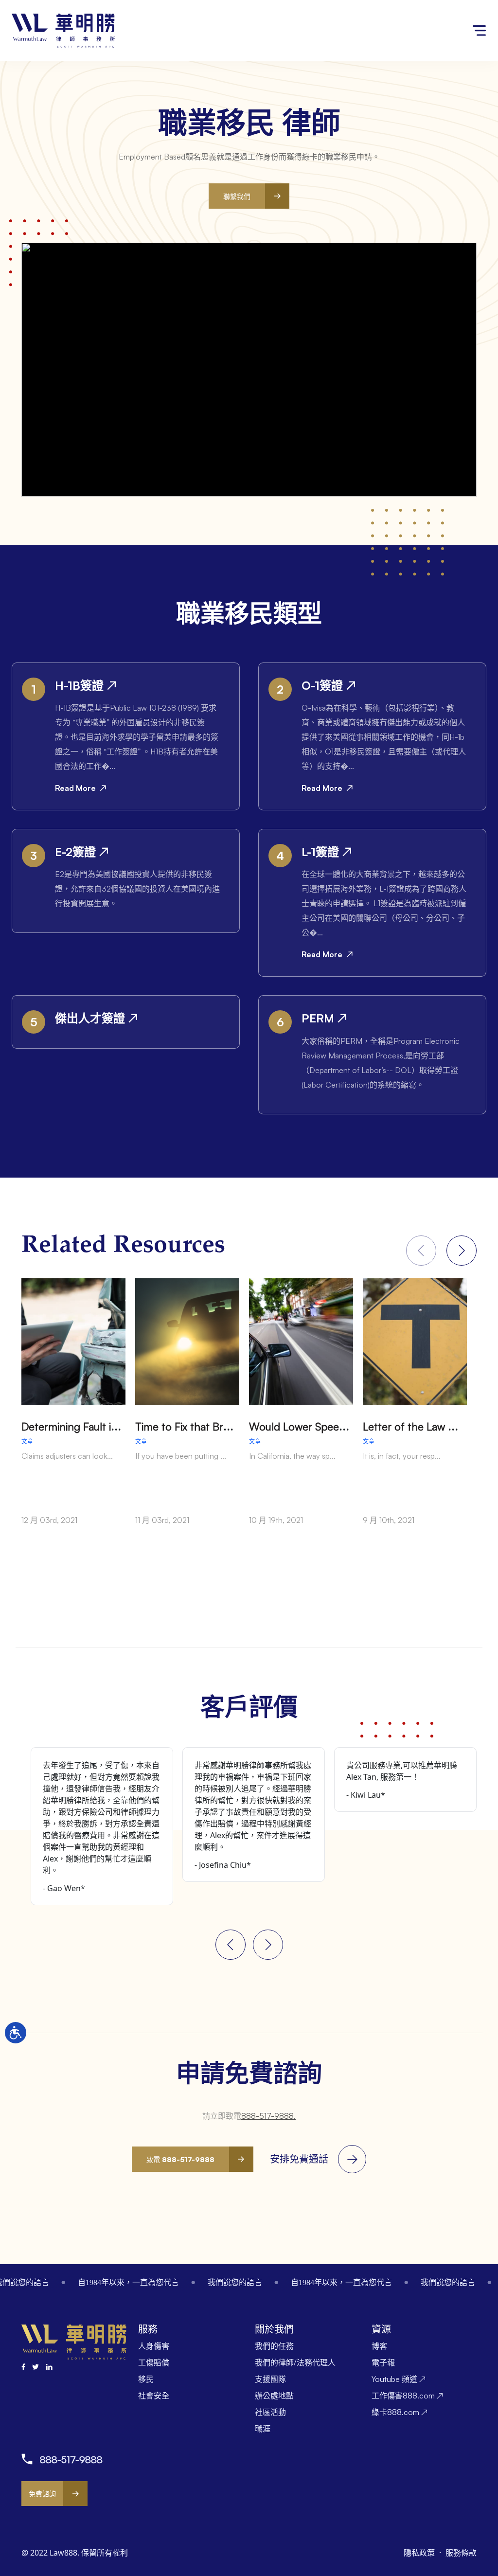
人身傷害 (154, 2346)
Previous (231, 1945)
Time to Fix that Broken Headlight (215, 1426)
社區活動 (270, 2412)
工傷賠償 (154, 2362)
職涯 (263, 2429)
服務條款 (461, 2553)
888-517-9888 (71, 2460)
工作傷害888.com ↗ (407, 2396)
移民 (146, 2379)
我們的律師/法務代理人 (295, 2362)
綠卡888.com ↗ (400, 2412)
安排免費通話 (299, 2159)
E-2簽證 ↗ (82, 852)
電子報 (383, 2362)
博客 (379, 2346)
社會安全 (154, 2396)
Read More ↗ (81, 788)
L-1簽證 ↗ (327, 852)
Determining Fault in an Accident (99, 1426)
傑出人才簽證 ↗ (96, 1018)
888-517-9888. (268, 2116)
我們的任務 (274, 2346)
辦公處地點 (274, 2396)
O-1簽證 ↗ (329, 685)
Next (462, 1251)
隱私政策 (420, 2553)
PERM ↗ (324, 1018)
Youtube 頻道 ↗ (399, 2379)
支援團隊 (270, 2379)
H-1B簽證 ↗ (86, 685)
